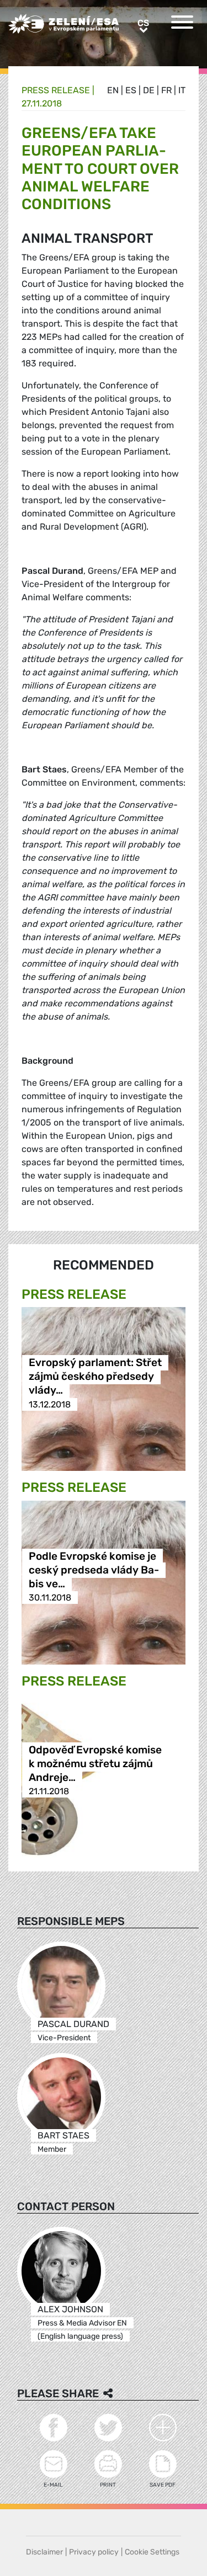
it (182, 90)
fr (166, 90)
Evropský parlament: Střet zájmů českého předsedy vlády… (95, 1377)
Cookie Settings (152, 2552)
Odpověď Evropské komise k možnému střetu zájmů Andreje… (95, 1764)
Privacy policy (94, 2552)
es (131, 90)
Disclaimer (44, 2552)
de (149, 90)
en (113, 90)
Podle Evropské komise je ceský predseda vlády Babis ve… (94, 1570)
